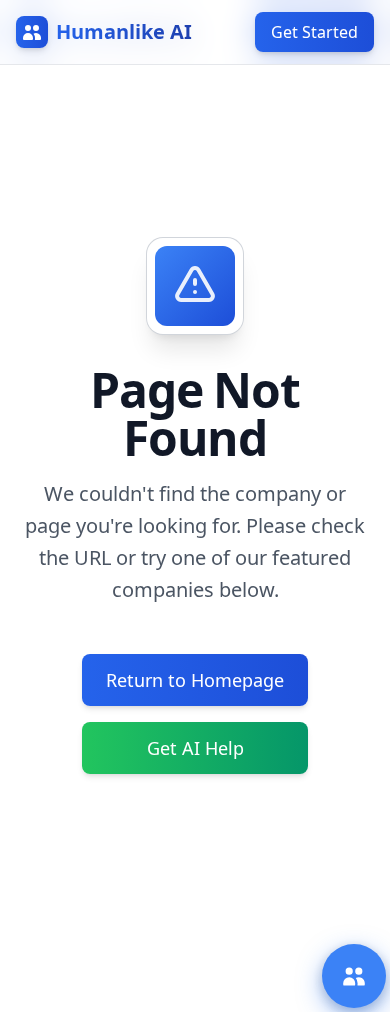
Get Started (314, 32)
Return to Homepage (195, 680)
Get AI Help (195, 748)
